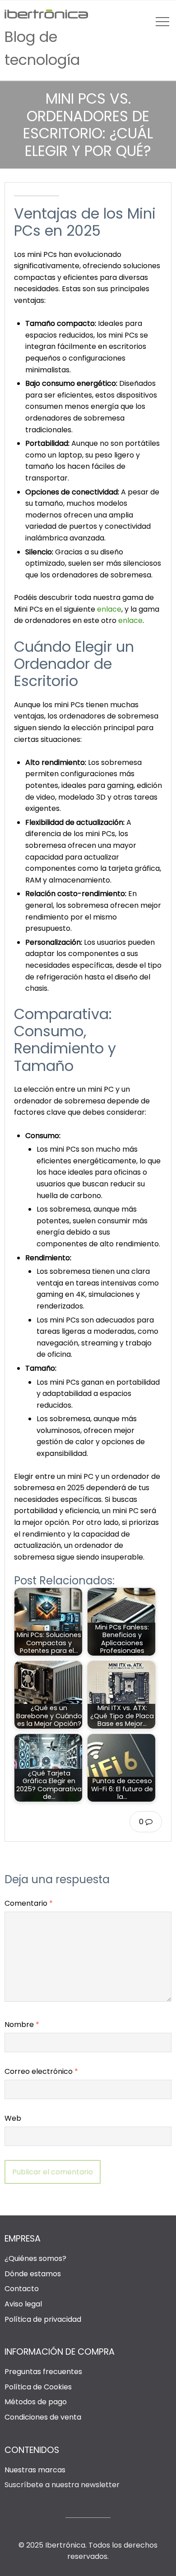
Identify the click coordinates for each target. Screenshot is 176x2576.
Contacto (22, 2289)
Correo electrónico (41, 2071)
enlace (109, 609)
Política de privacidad (43, 2319)
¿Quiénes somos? (35, 2258)
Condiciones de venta (43, 2417)
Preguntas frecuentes (43, 2372)
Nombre (22, 2025)
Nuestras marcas (35, 2470)
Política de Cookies (38, 2387)
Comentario (29, 1903)
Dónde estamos (33, 2274)
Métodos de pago (36, 2402)
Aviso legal (23, 2304)
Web (13, 2118)
